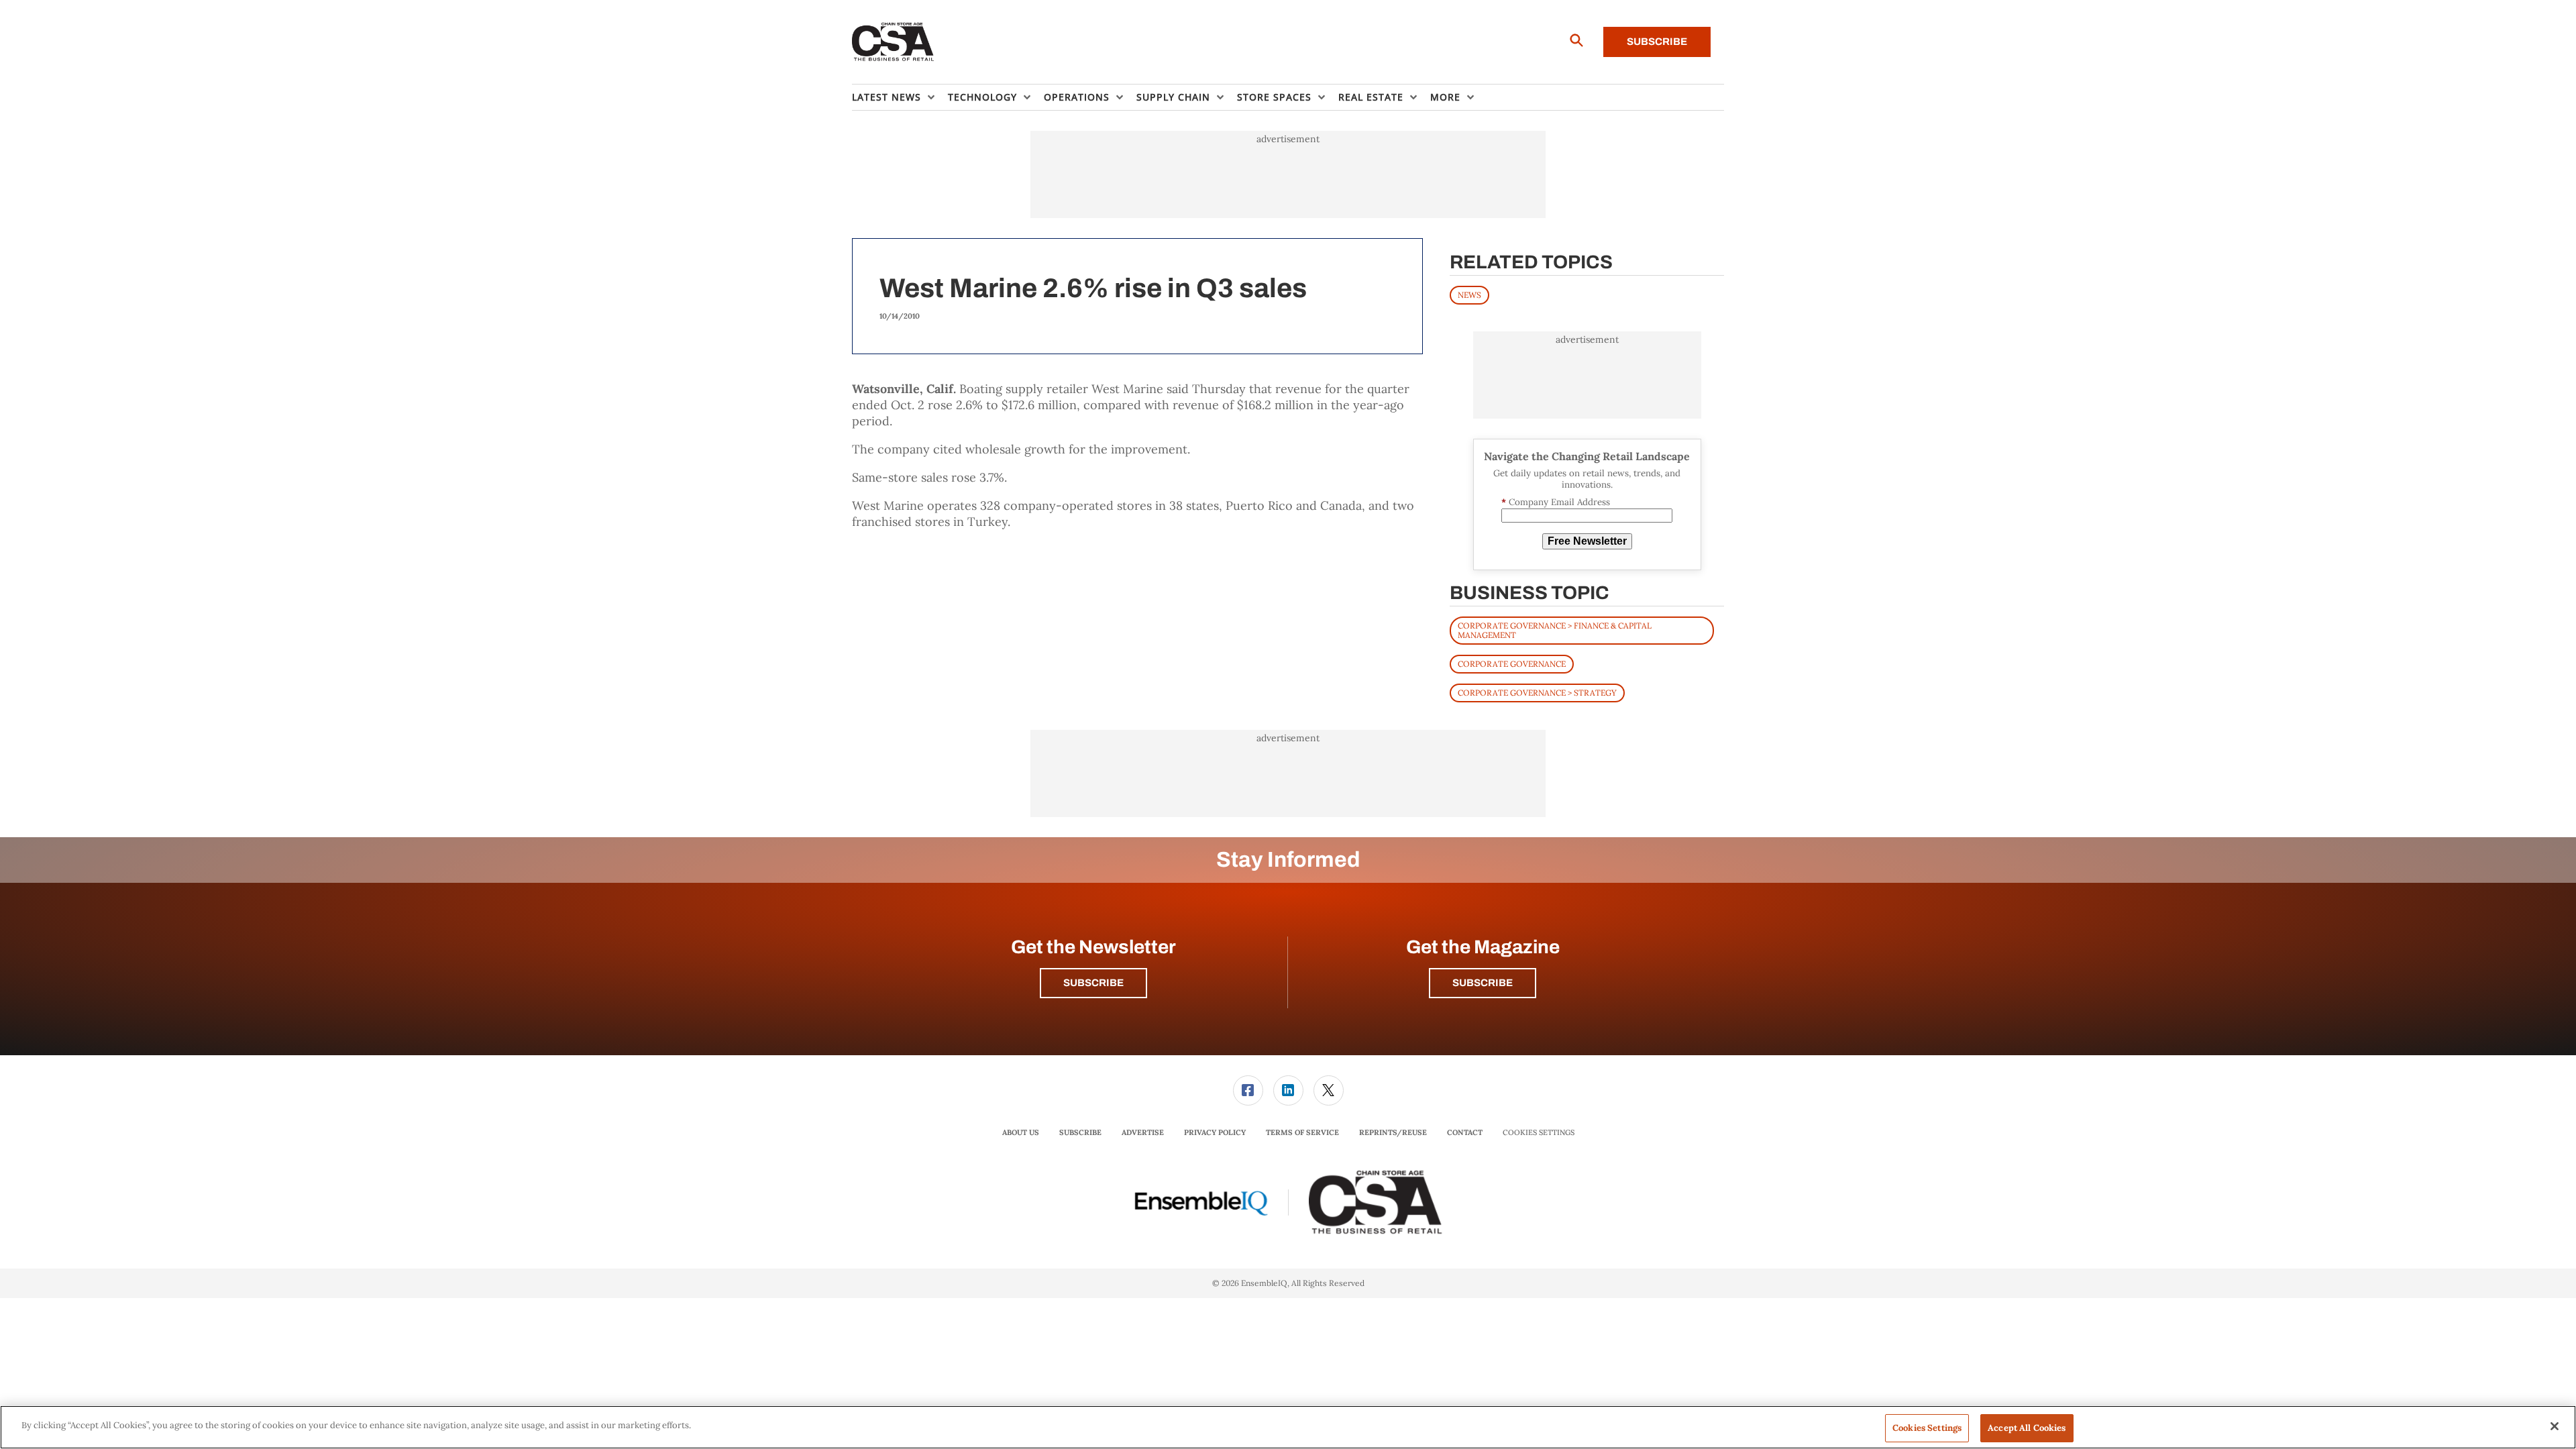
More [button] (1445, 97)
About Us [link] (1021, 1132)
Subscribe (1657, 42)
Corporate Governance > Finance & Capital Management (1555, 630)
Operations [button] (1077, 97)
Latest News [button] (887, 97)
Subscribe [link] (1080, 1132)
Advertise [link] (1143, 1132)
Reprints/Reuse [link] (1393, 1132)
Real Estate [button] (1371, 97)
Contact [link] (1465, 1132)
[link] (1248, 1090)
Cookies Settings (1539, 1133)
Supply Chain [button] (1173, 97)
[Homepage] (893, 42)
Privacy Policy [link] (1215, 1132)
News (1469, 295)
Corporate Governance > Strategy (1537, 693)
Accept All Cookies (2027, 1428)
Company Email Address (1556, 502)
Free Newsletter (1587, 541)
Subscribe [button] (1093, 983)
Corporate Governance (1512, 664)
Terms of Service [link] (1302, 1132)
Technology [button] (982, 97)
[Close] (2555, 1426)
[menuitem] (900, 97)
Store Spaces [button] (1274, 97)
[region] (1288, 1427)
